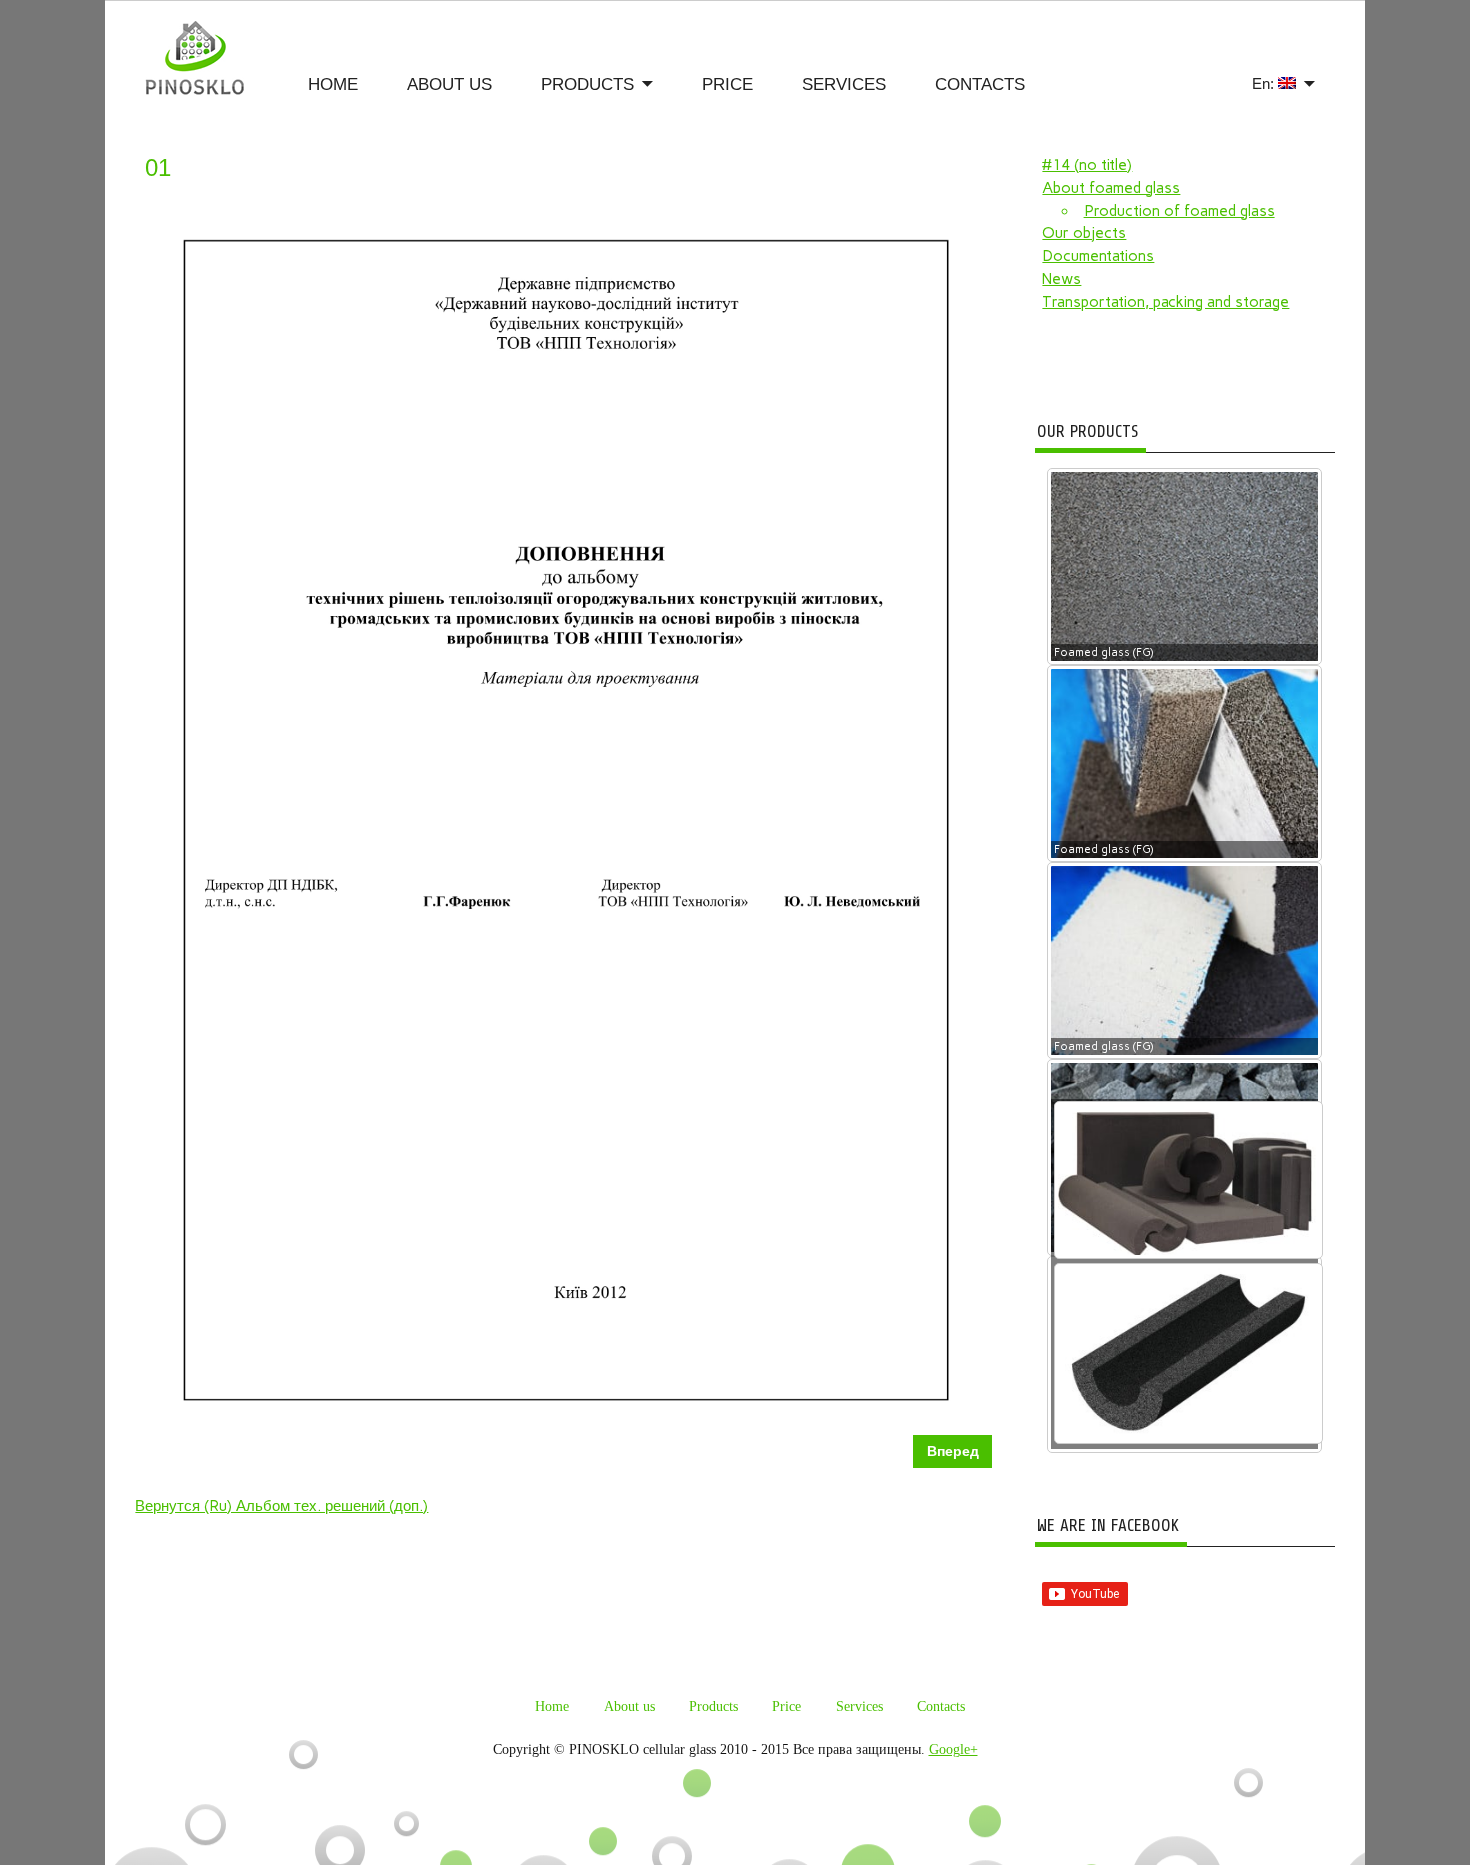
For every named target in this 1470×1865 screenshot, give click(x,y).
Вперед (953, 1452)
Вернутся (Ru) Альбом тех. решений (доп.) (281, 1506)
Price (727, 84)
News (1061, 279)
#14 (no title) (1087, 165)
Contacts (980, 84)
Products (587, 84)
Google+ (953, 1749)
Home (333, 84)
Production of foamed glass (1179, 211)
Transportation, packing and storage (1165, 302)
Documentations (1098, 256)
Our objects (1084, 233)
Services (844, 84)
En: (1265, 83)
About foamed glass (1111, 188)
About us (449, 84)
